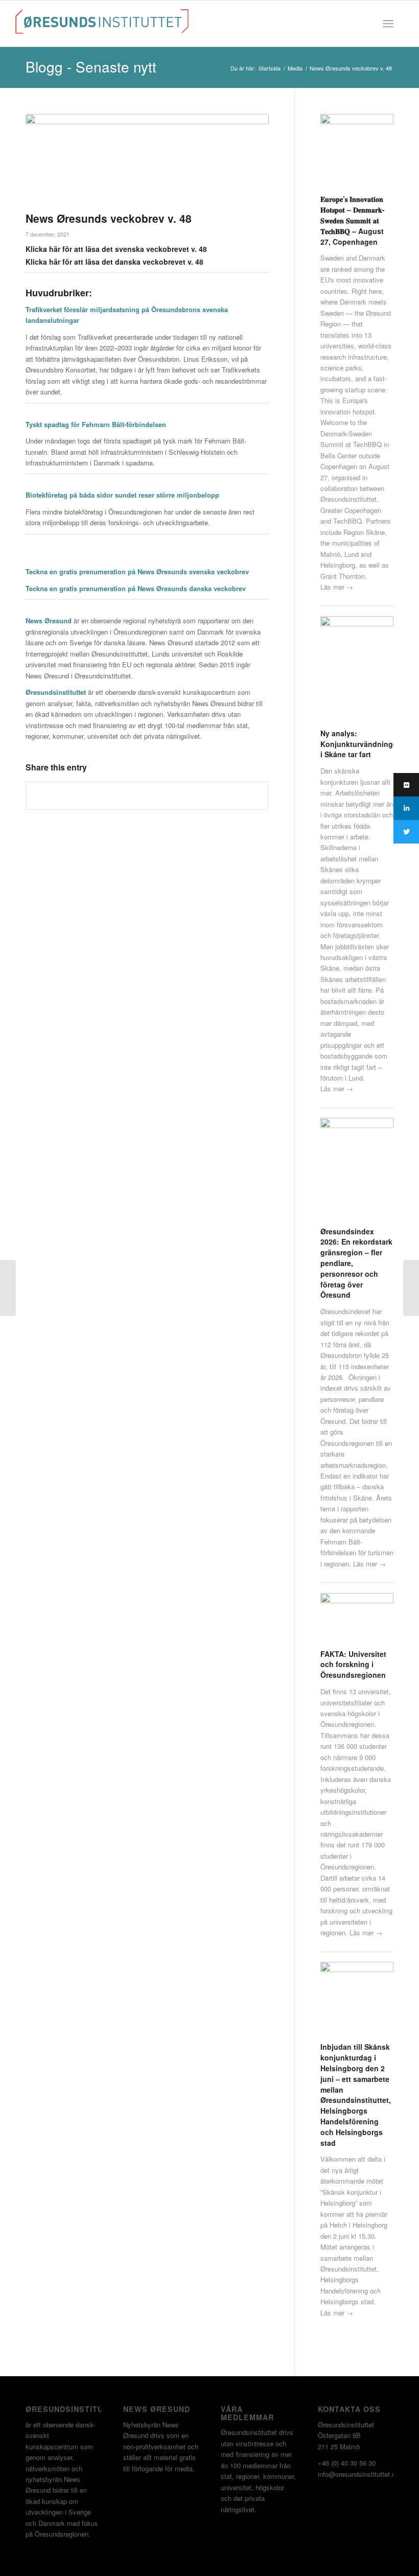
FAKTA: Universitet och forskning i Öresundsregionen (353, 1665)
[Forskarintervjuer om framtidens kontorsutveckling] (411, 1288)
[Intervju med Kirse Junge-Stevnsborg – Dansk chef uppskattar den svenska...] (8, 1288)
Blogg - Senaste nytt (91, 66)
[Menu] (388, 24)
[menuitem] (366, 24)
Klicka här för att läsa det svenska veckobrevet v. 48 (116, 249)
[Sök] (366, 24)
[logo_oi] (102, 26)
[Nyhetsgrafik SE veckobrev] (147, 160)
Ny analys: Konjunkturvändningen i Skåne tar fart (361, 744)
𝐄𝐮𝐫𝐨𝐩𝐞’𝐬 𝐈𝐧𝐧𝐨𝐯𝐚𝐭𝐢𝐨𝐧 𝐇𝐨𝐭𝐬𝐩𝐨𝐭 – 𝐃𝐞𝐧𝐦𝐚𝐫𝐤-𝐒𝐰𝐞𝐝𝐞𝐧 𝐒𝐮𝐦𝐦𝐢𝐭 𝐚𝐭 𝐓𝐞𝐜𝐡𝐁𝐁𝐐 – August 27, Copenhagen (353, 220)
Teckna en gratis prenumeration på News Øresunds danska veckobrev (136, 588)
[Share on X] (147, 795)
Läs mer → (337, 587)
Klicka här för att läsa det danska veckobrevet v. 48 (114, 262)
